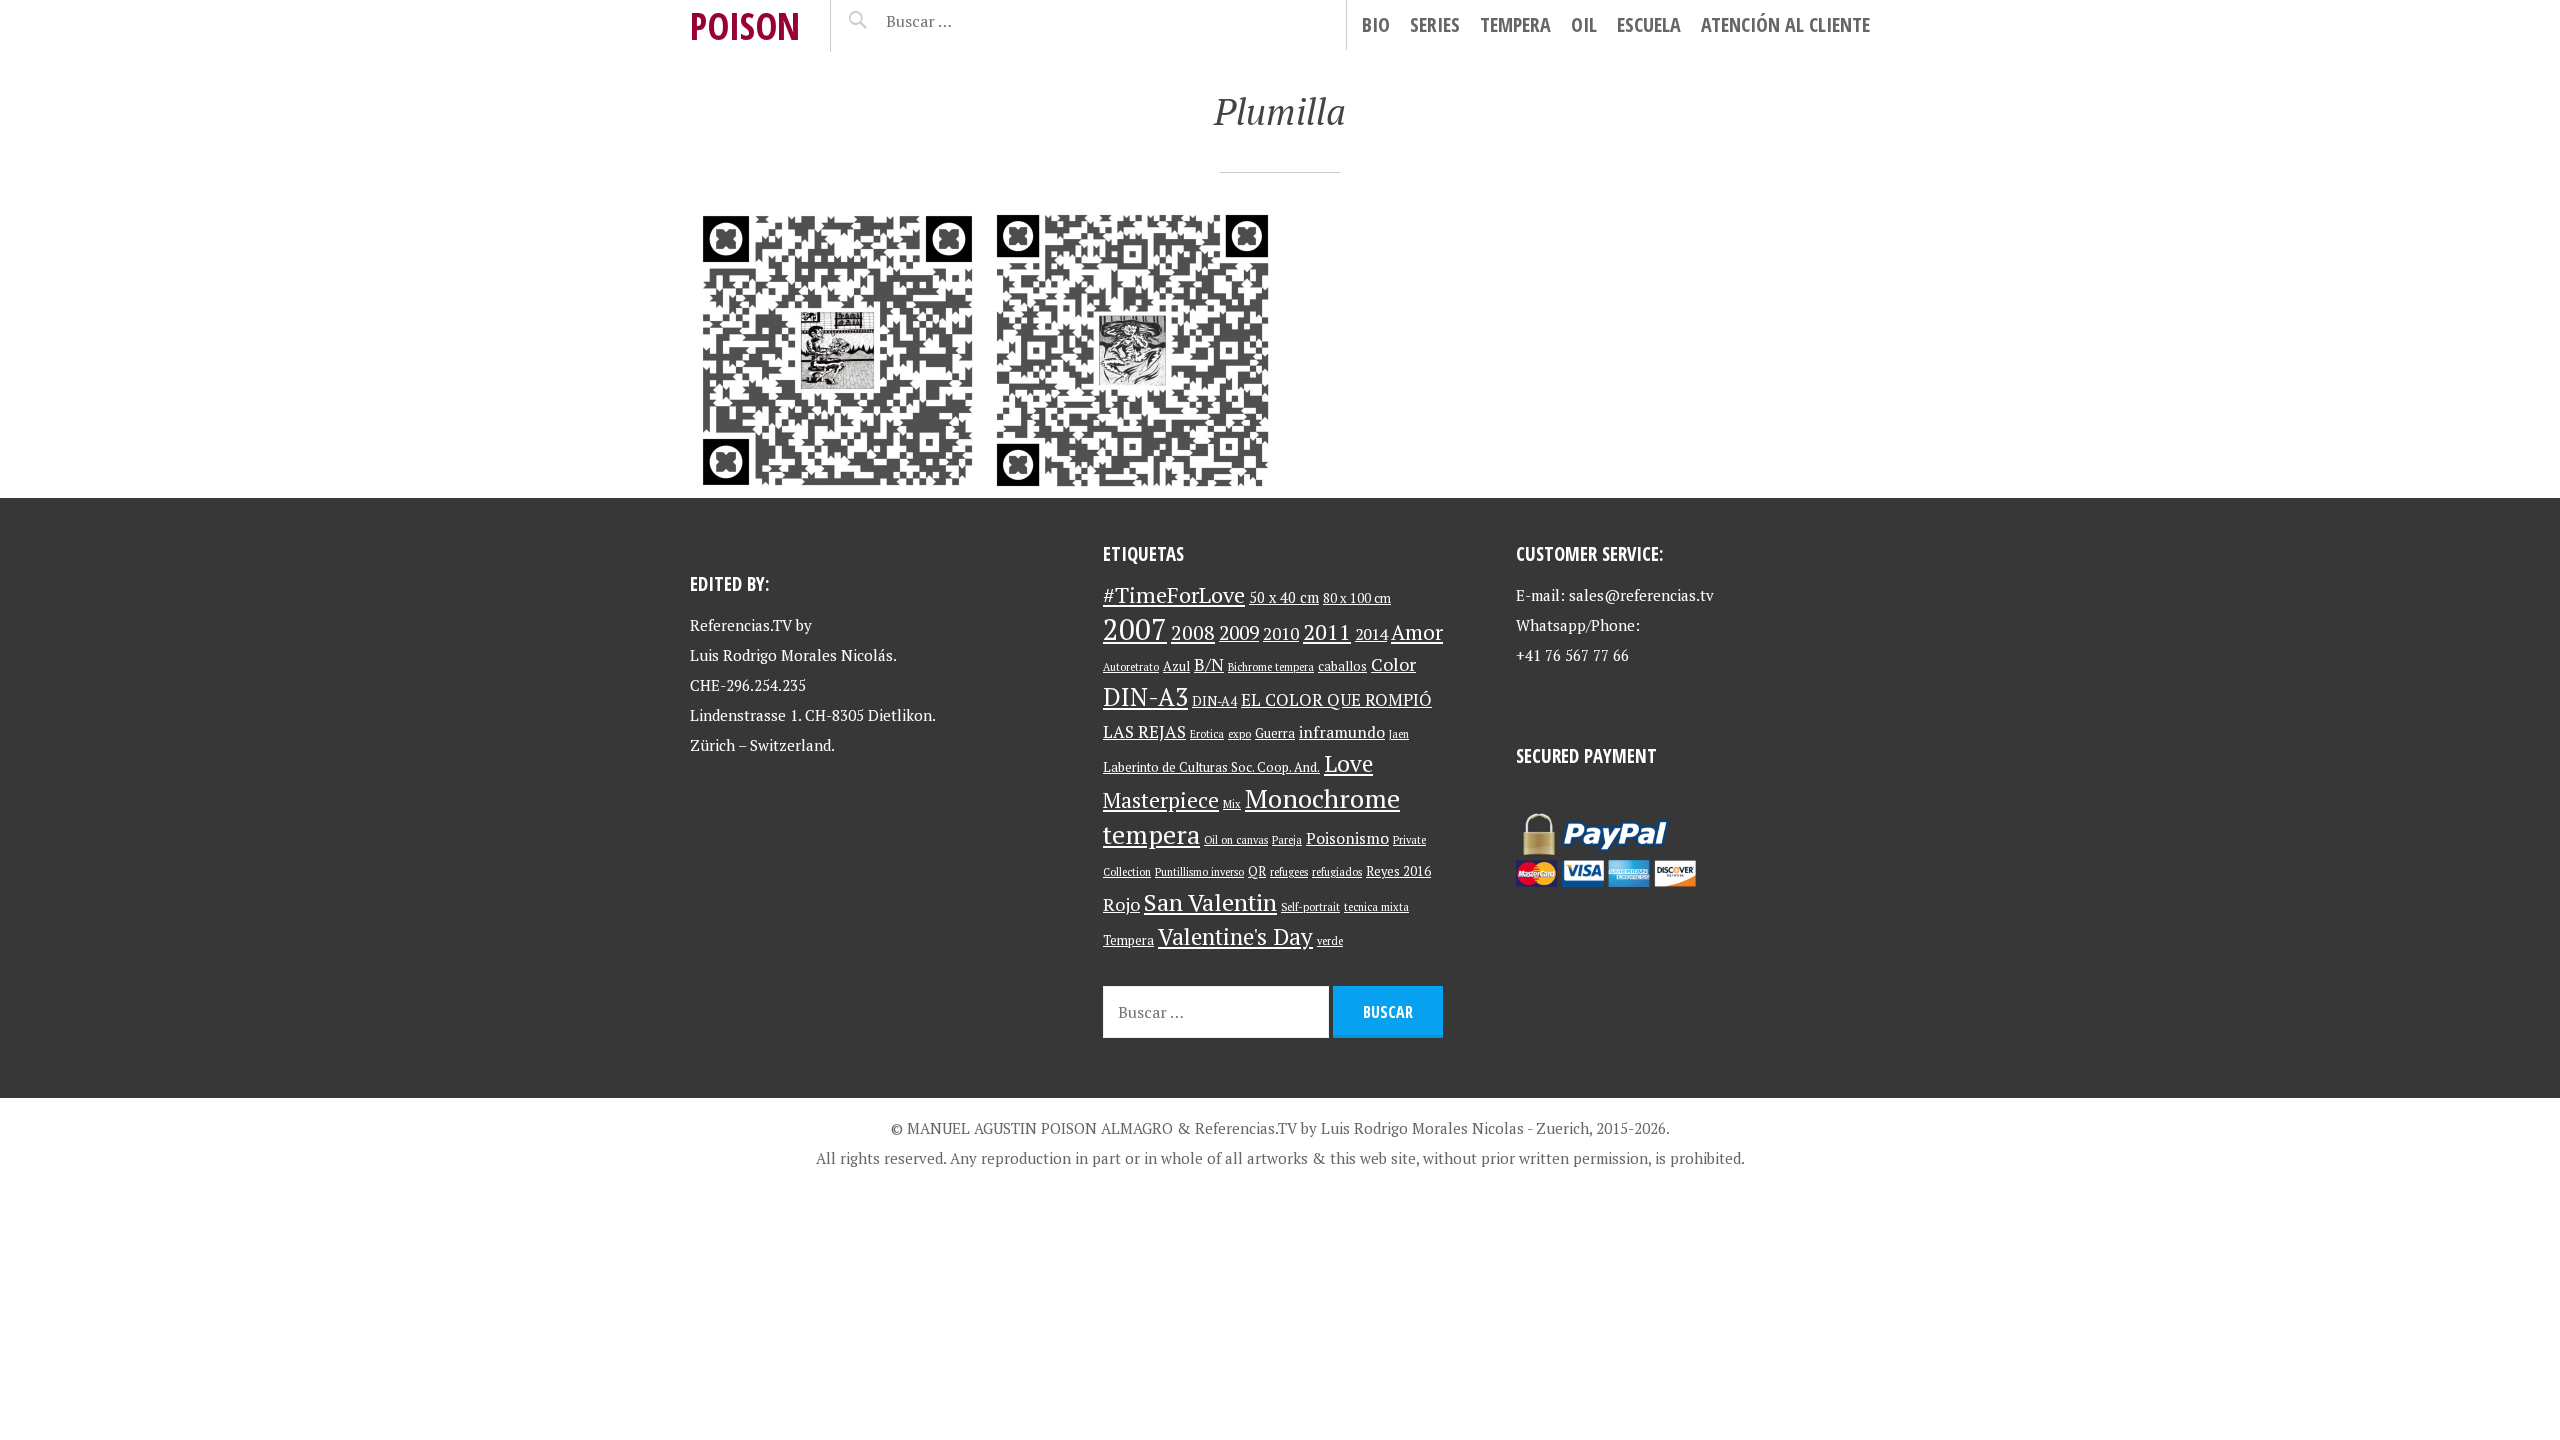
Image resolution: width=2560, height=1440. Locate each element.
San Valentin (1210, 902)
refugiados (1337, 872)
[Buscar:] (968, 21)
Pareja (1287, 840)
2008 (1193, 632)
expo (1239, 734)
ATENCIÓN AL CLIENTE (1785, 24)
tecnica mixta (1376, 907)
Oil (1584, 24)
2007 (1135, 629)
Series (1435, 24)
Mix (1232, 804)
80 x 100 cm (1357, 598)
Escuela (1649, 24)
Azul (1176, 666)
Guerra (1275, 733)
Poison (745, 25)
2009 (1239, 633)
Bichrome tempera (1271, 667)
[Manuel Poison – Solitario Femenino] (1132, 350)
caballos (1342, 666)
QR (1257, 871)
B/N (1209, 664)
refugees (1289, 872)
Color (1393, 664)
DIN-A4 (1214, 701)
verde (1330, 941)
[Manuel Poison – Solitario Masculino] (837, 350)
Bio (1376, 24)
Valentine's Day (1235, 936)
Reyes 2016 (1398, 871)
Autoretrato (1131, 667)
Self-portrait (1310, 907)
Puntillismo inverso (1199, 872)
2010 (1281, 633)
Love (1348, 763)
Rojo (1121, 904)
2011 (1327, 631)
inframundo (1342, 732)
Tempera (1515, 24)
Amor (1417, 632)
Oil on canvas (1236, 840)
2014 (1371, 634)
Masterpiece (1161, 800)
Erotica (1207, 734)
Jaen (1399, 734)
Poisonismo (1347, 838)
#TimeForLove (1174, 594)
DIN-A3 (1145, 696)
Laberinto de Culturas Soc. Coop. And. (1211, 767)
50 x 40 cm (1284, 597)
